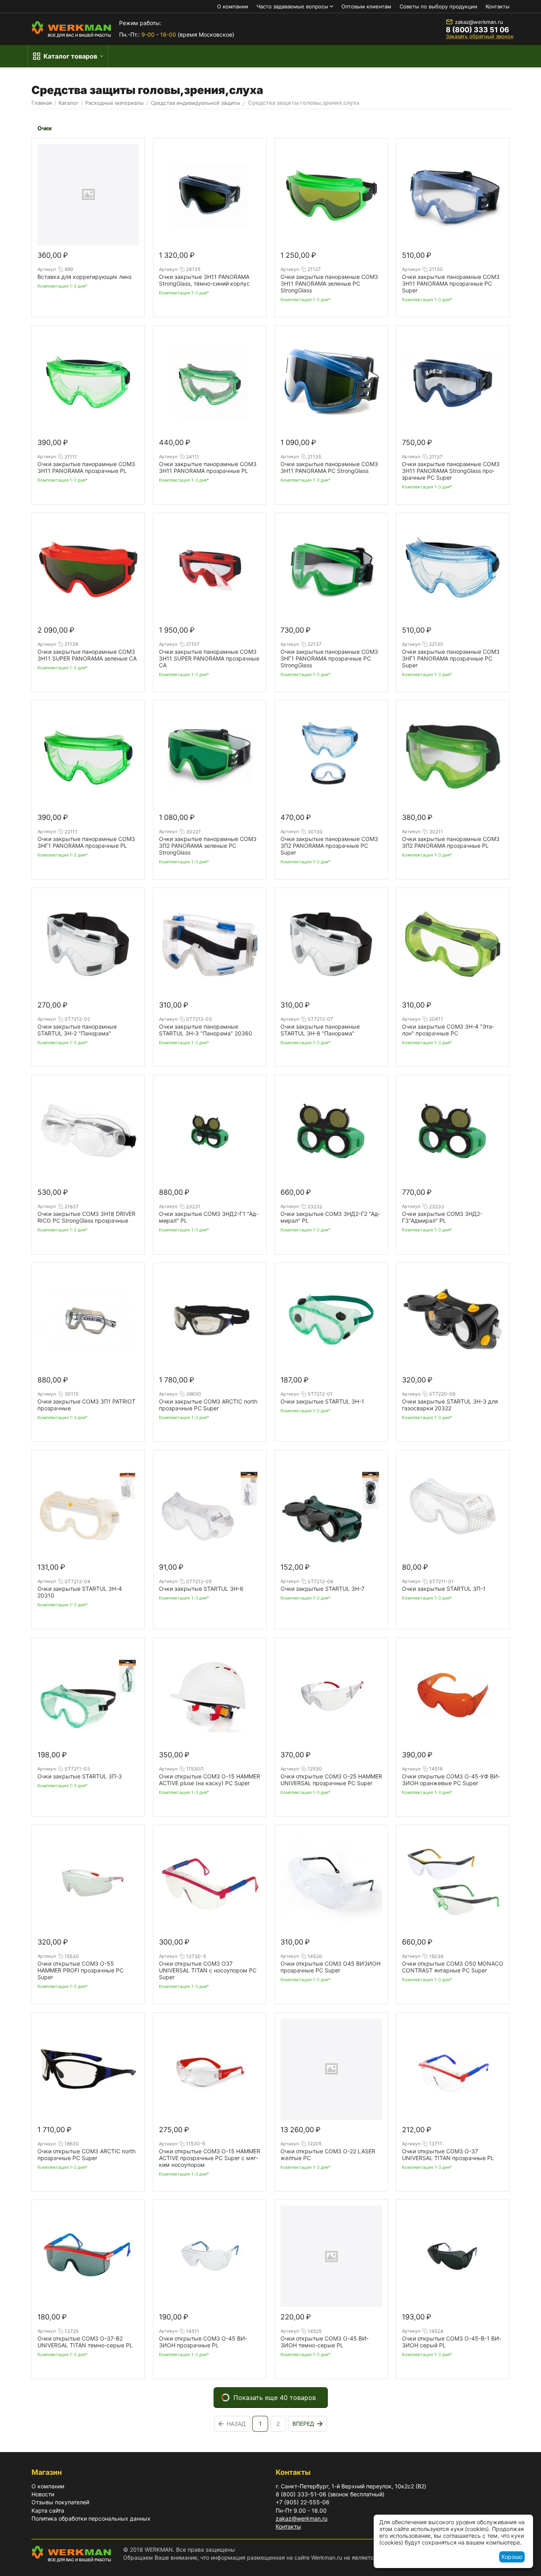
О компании (233, 6)
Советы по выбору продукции (438, 6)
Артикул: (47, 269)
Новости (43, 2494)
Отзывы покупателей (60, 2502)
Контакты (498, 6)
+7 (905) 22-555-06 (303, 2502)
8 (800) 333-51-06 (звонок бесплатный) (330, 2494)
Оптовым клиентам (366, 6)
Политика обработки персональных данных (91, 2518)
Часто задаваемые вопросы (292, 6)
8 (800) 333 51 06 (477, 30)
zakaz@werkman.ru (479, 22)
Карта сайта (48, 2510)
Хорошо (512, 2557)
